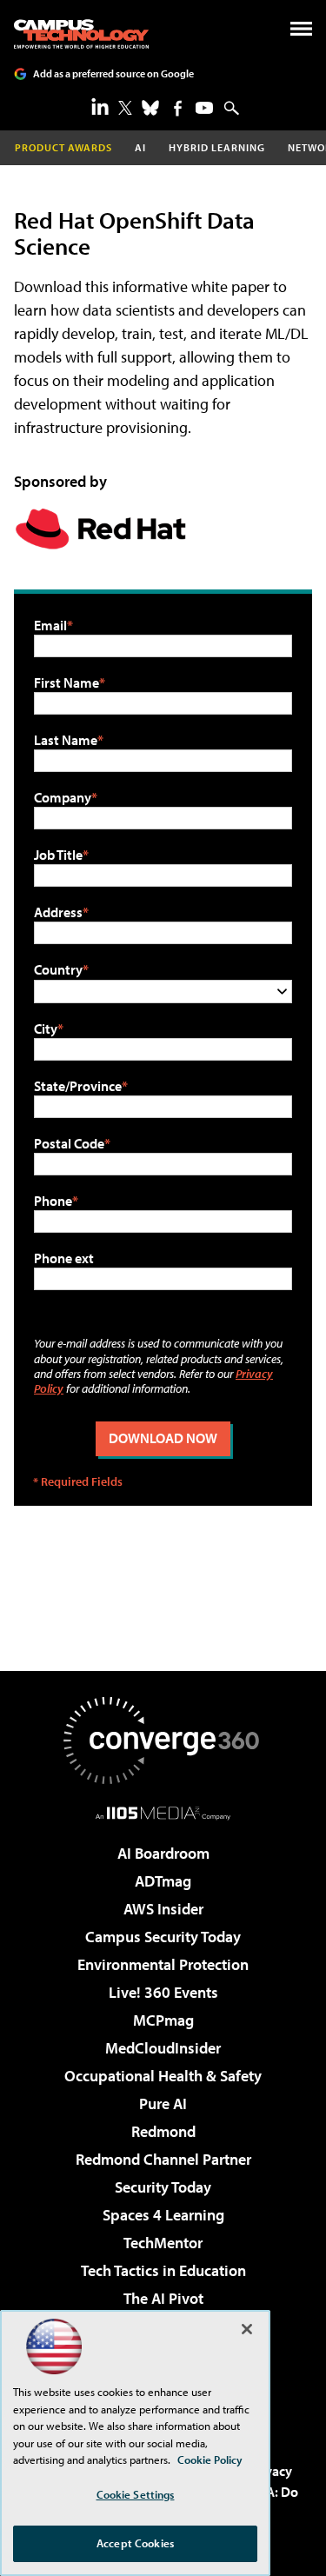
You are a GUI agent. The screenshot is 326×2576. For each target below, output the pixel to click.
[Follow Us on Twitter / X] (125, 108)
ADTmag (163, 1881)
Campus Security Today (163, 1937)
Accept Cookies (135, 2543)
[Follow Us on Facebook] (178, 108)
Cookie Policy (210, 2460)
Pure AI (163, 2103)
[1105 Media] (163, 1813)
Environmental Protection (163, 1964)
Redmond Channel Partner (163, 2159)
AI (140, 147)
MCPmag (163, 2020)
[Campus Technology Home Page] (81, 34)
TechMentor (163, 2243)
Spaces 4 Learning (163, 2215)
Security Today (163, 2187)
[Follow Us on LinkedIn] (100, 106)
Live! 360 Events (163, 1992)
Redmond (163, 2131)
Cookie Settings (136, 2494)
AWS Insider (163, 1909)
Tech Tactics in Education (163, 2270)
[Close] (247, 2329)
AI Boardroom (163, 1853)
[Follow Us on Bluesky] (150, 108)
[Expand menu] (301, 33)
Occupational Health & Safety (163, 2076)
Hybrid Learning (217, 147)
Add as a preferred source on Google (113, 73)
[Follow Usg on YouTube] (204, 108)
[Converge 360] (163, 1741)
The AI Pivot (163, 2298)
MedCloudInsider (163, 2048)
